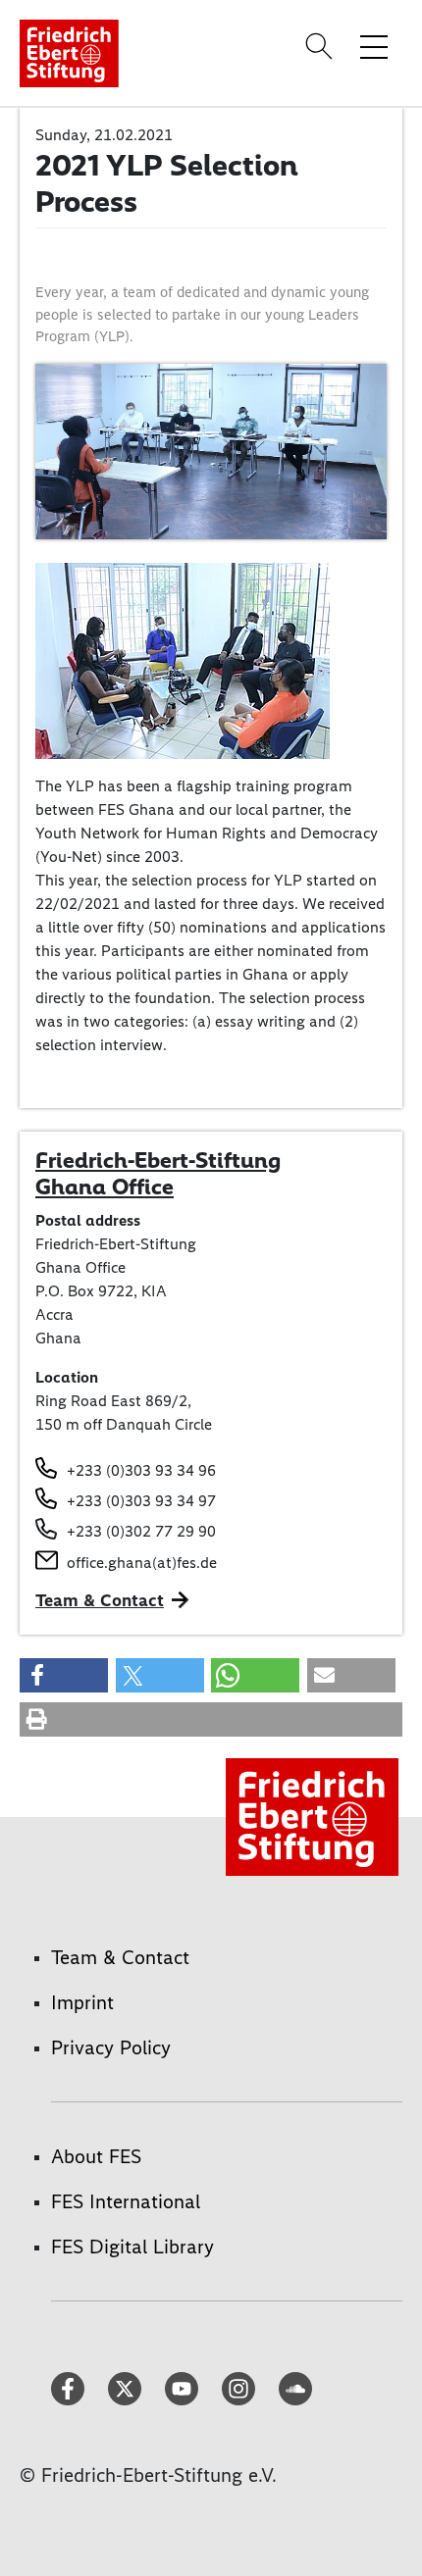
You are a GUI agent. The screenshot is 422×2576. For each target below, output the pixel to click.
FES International (126, 2201)
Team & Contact (100, 1600)
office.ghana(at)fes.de (142, 1563)
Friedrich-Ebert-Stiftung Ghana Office (158, 1174)
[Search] (322, 46)
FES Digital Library (132, 2247)
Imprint (82, 2002)
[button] (64, 1675)
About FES (96, 2156)
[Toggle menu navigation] (374, 46)
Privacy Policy (111, 2047)
